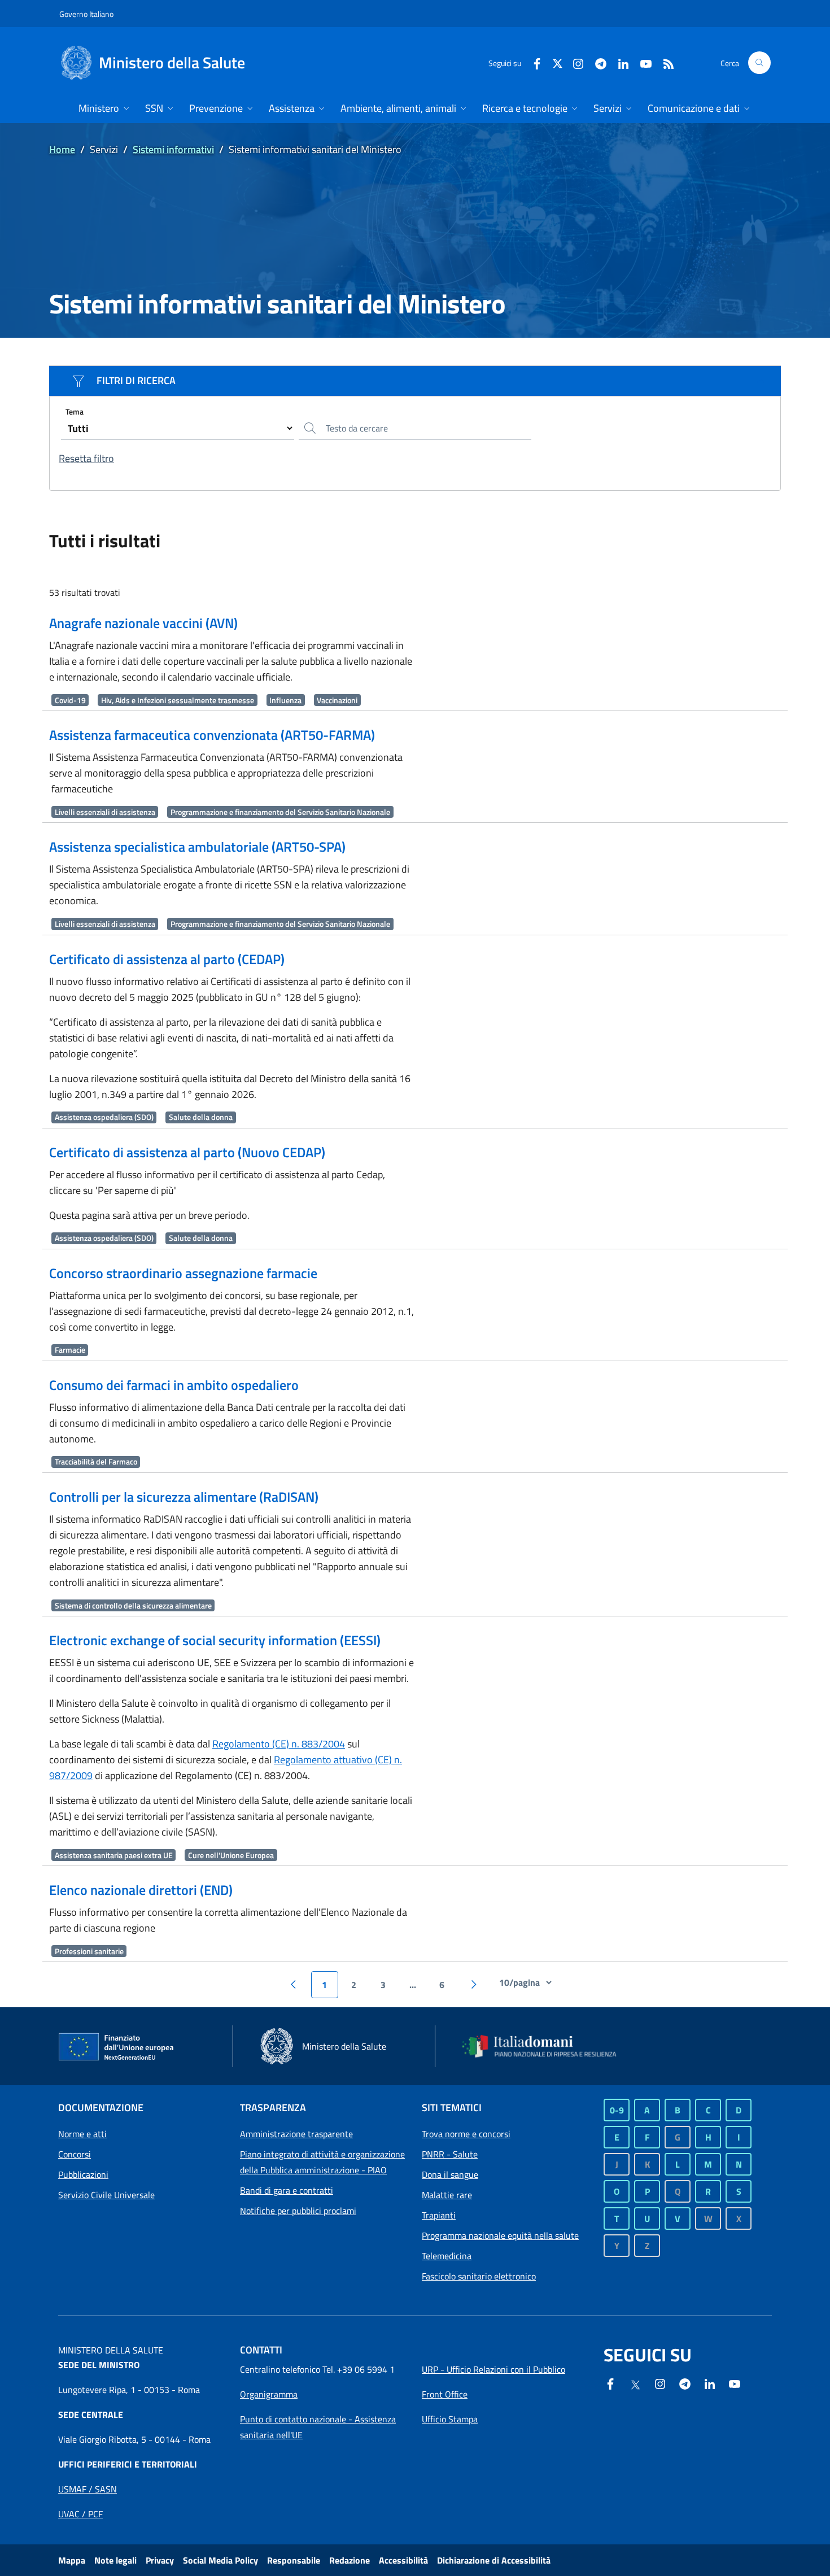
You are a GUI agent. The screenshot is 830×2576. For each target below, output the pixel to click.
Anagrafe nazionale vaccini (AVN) (143, 623)
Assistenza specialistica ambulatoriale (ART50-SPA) (197, 847)
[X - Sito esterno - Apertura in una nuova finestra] (558, 62)
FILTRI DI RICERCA (136, 380)
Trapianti (439, 2215)
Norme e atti (82, 2134)
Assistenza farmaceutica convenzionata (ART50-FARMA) (212, 735)
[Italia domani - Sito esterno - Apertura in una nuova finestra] (547, 2046)
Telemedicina (447, 2256)
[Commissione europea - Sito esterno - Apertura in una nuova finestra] (117, 2047)
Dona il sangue (450, 2174)
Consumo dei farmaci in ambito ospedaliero (174, 1385)
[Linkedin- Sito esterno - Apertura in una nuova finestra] (710, 2383)
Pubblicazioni (83, 2174)
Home (62, 149)
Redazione (350, 2560)
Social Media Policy (220, 2560)
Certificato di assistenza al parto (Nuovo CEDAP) (187, 1152)
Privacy (160, 2560)
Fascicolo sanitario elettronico (479, 2276)
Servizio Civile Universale (106, 2195)
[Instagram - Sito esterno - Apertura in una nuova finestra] (574, 62)
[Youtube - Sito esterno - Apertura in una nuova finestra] (641, 62)
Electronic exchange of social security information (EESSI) (215, 1640)
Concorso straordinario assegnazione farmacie (183, 1273)
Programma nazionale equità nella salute (500, 2235)
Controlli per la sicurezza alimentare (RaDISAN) (184, 1497)
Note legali (115, 2560)
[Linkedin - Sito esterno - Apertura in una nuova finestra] (619, 62)
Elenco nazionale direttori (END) (141, 1890)
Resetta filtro (86, 458)
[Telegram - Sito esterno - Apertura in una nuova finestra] (685, 2383)
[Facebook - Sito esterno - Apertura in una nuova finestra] (532, 62)
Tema (75, 411)
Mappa (72, 2560)
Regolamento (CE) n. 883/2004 (279, 1744)
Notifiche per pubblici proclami (298, 2211)
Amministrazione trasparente (296, 2134)
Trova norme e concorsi (466, 2134)
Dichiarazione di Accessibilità (494, 2560)
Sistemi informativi (173, 149)
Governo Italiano (86, 14)
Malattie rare (447, 2195)
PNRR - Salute (450, 2154)
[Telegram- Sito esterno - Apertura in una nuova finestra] (596, 62)
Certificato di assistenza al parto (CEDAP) (167, 959)
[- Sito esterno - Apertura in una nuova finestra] (735, 2383)
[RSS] (664, 62)
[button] (759, 63)
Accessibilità (403, 2560)
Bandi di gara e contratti (287, 2190)
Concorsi (75, 2154)
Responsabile (294, 2560)
